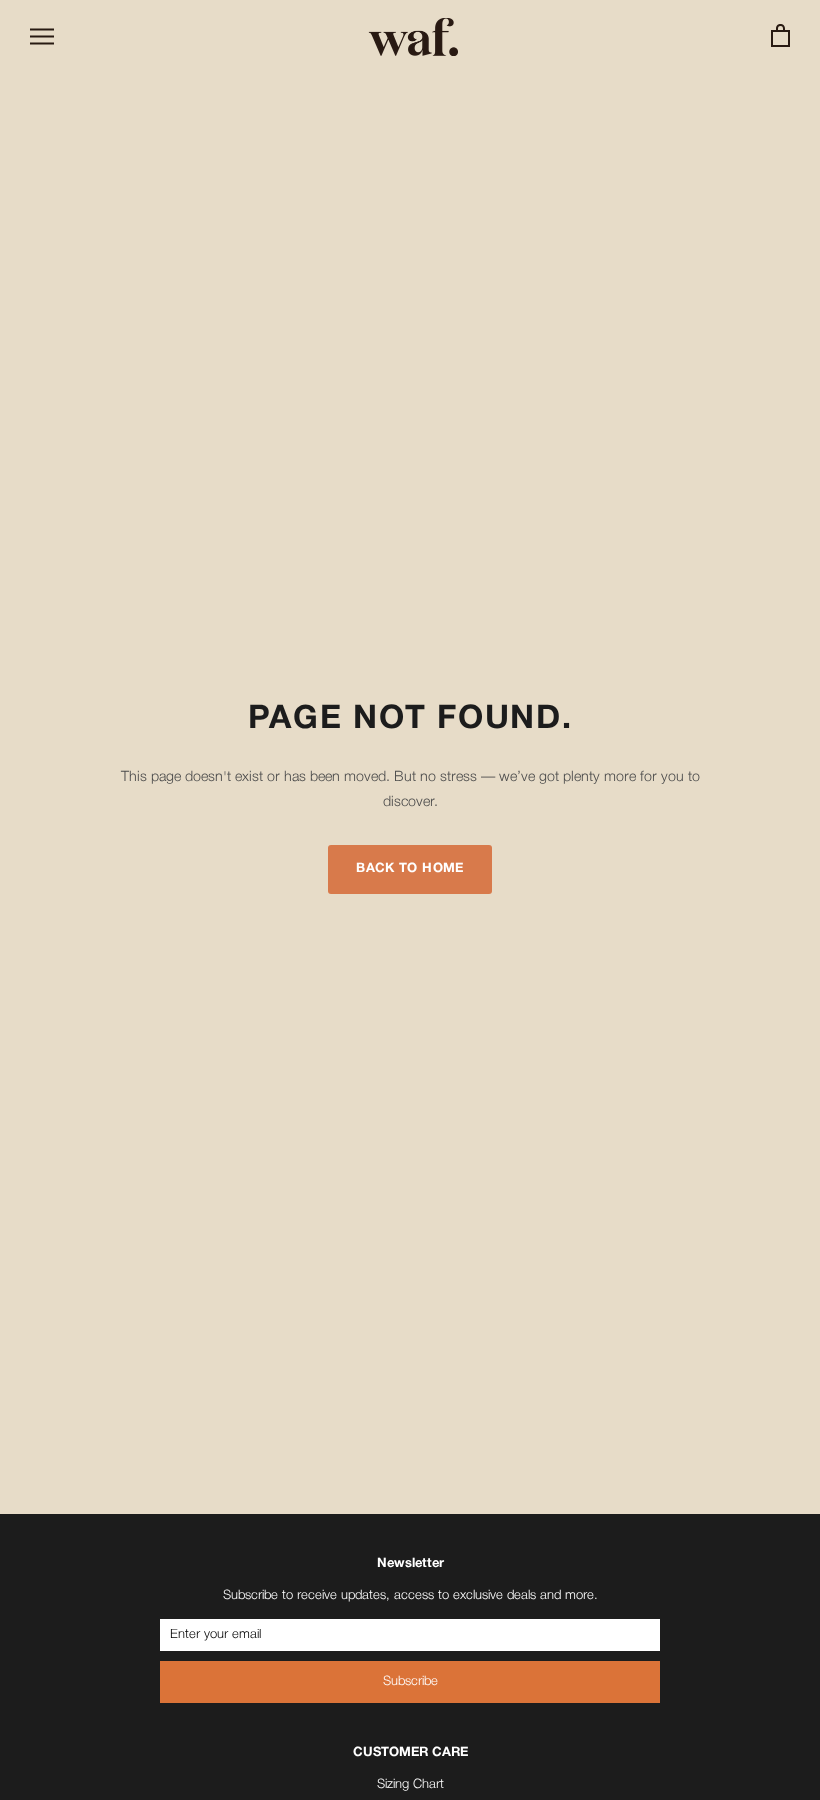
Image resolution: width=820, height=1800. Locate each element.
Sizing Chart (410, 1784)
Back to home (410, 869)
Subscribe (410, 1681)
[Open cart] (780, 36)
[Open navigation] (42, 36)
